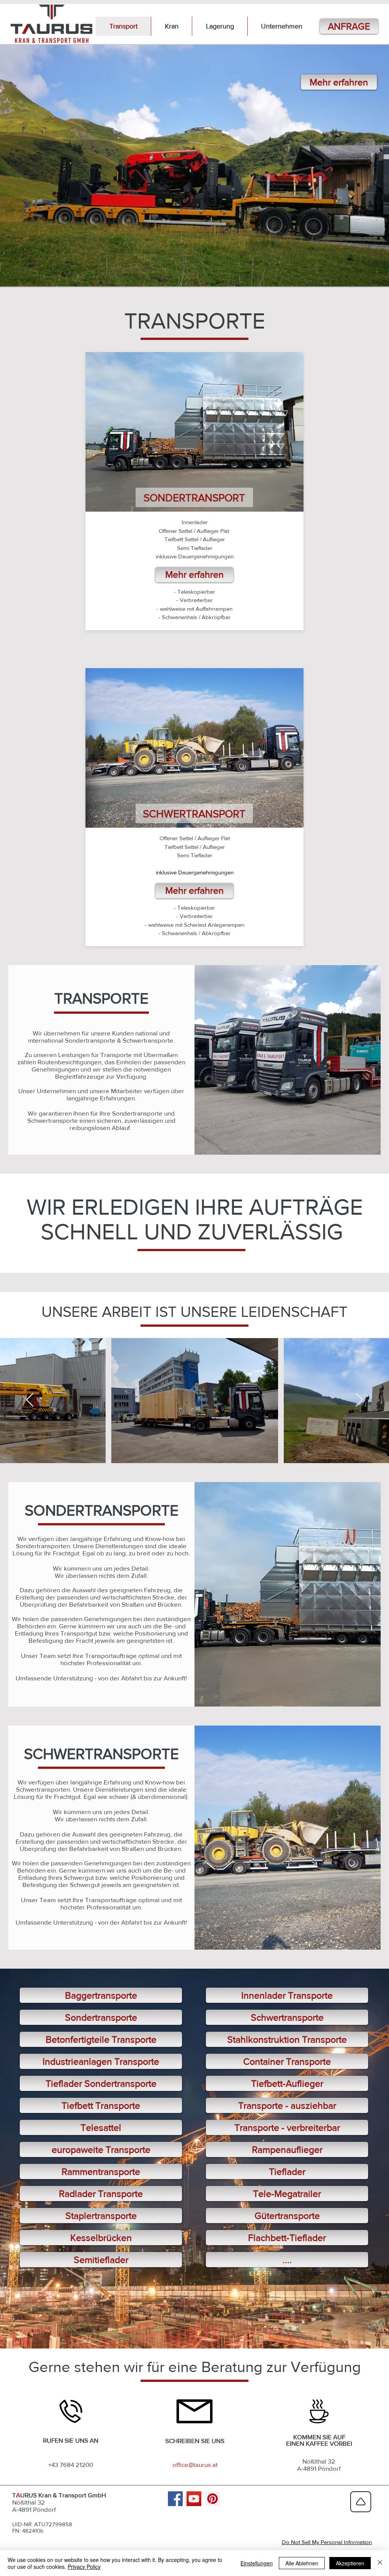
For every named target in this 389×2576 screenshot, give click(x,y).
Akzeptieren (350, 2563)
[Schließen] (380, 2563)
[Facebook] (175, 2499)
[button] (281, 26)
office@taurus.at (195, 2465)
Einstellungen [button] (257, 2563)
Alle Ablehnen (302, 2563)
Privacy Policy (84, 2567)
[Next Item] (359, 1400)
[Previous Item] (30, 1400)
